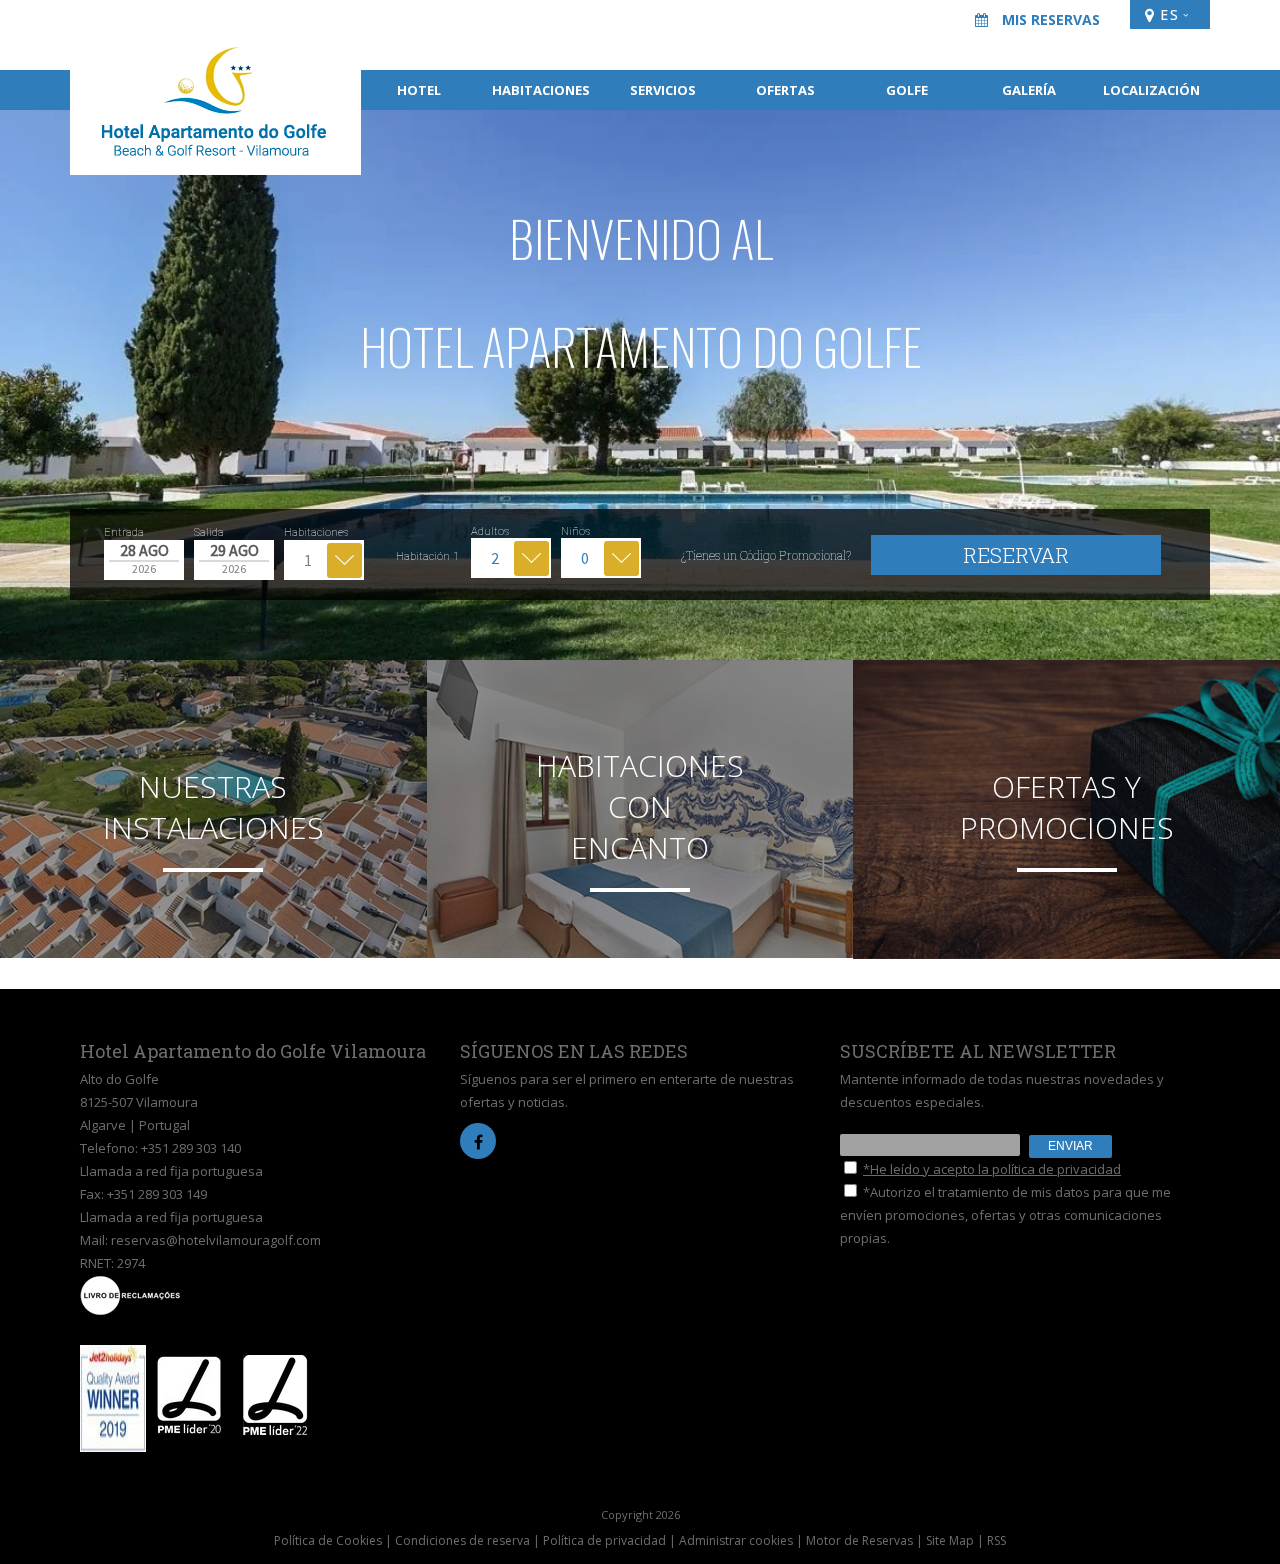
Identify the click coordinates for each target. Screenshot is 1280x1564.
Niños (575, 531)
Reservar (1016, 555)
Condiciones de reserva (462, 1540)
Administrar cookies (736, 1540)
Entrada (124, 532)
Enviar (1070, 1146)
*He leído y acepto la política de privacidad (992, 1169)
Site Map (950, 1540)
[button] (40, 385)
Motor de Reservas (859, 1540)
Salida (209, 532)
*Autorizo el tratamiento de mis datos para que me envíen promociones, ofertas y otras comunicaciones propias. (1005, 1215)
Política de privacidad (604, 1540)
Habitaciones (316, 532)
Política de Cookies (328, 1540)
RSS (996, 1540)
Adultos (490, 531)
